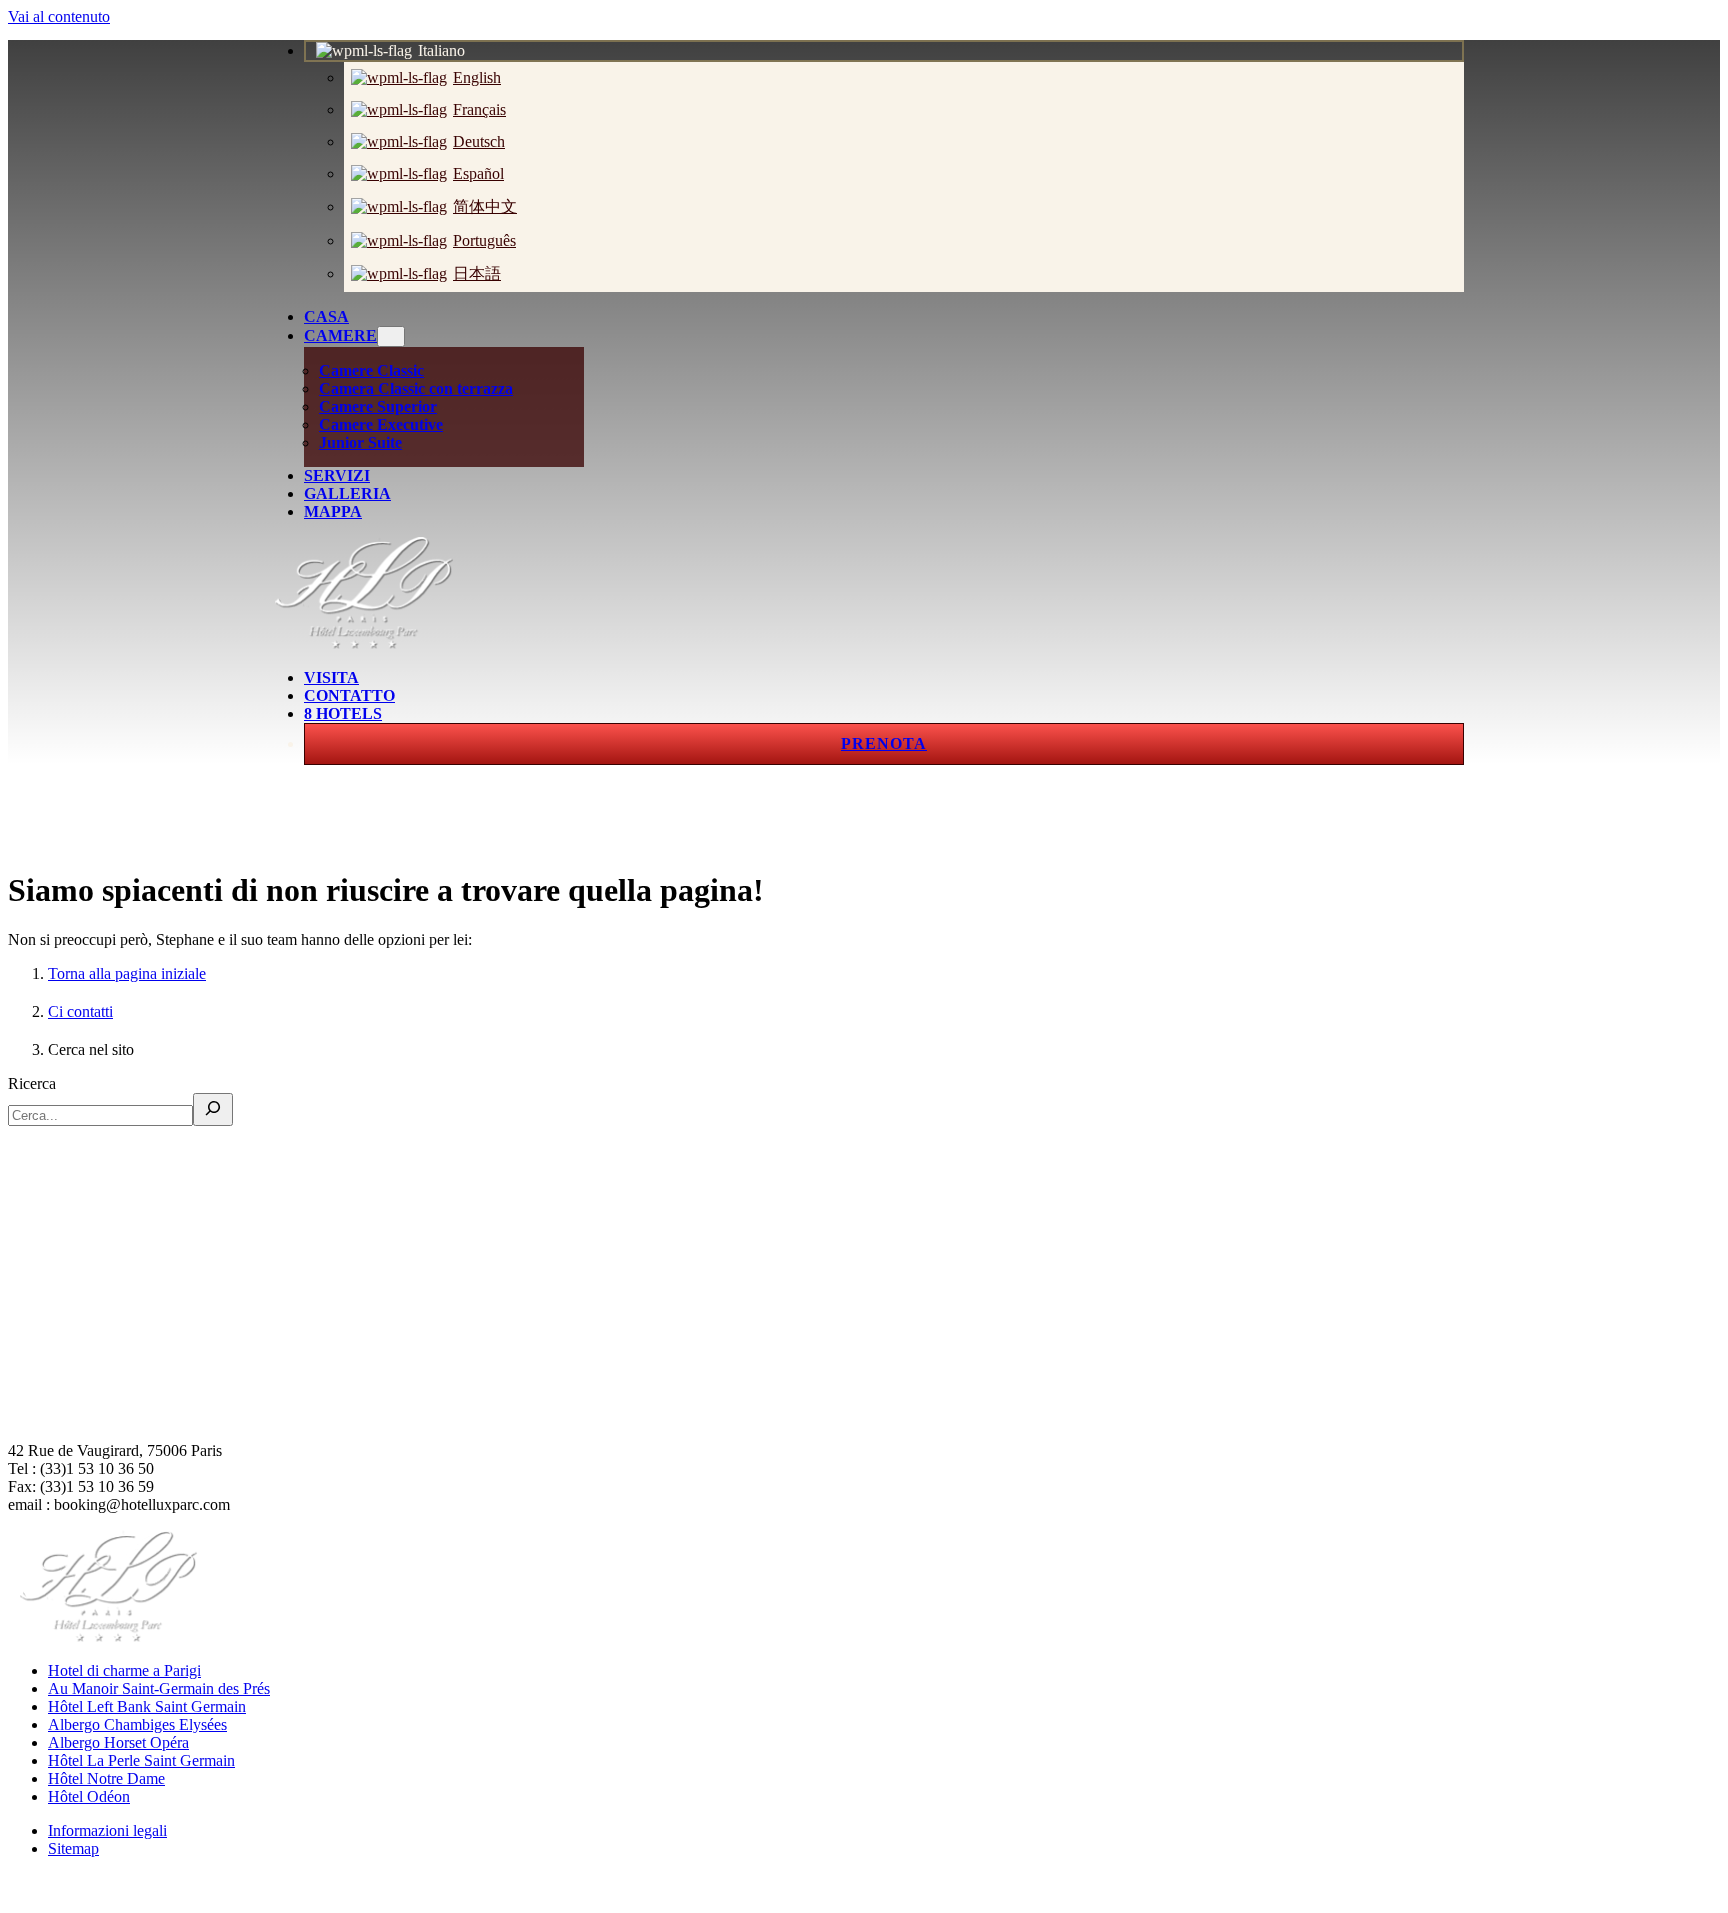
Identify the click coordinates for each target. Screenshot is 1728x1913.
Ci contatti (80, 1011)
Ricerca (32, 1083)
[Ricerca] (213, 1109)
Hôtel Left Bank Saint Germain (147, 1706)
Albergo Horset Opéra (118, 1742)
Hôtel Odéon (89, 1796)
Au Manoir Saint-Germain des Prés (159, 1688)
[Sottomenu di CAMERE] (391, 336)
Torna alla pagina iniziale (127, 973)
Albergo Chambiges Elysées (137, 1724)
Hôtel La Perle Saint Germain (141, 1760)
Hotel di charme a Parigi (124, 1670)
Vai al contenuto (59, 16)
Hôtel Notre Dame (106, 1778)
